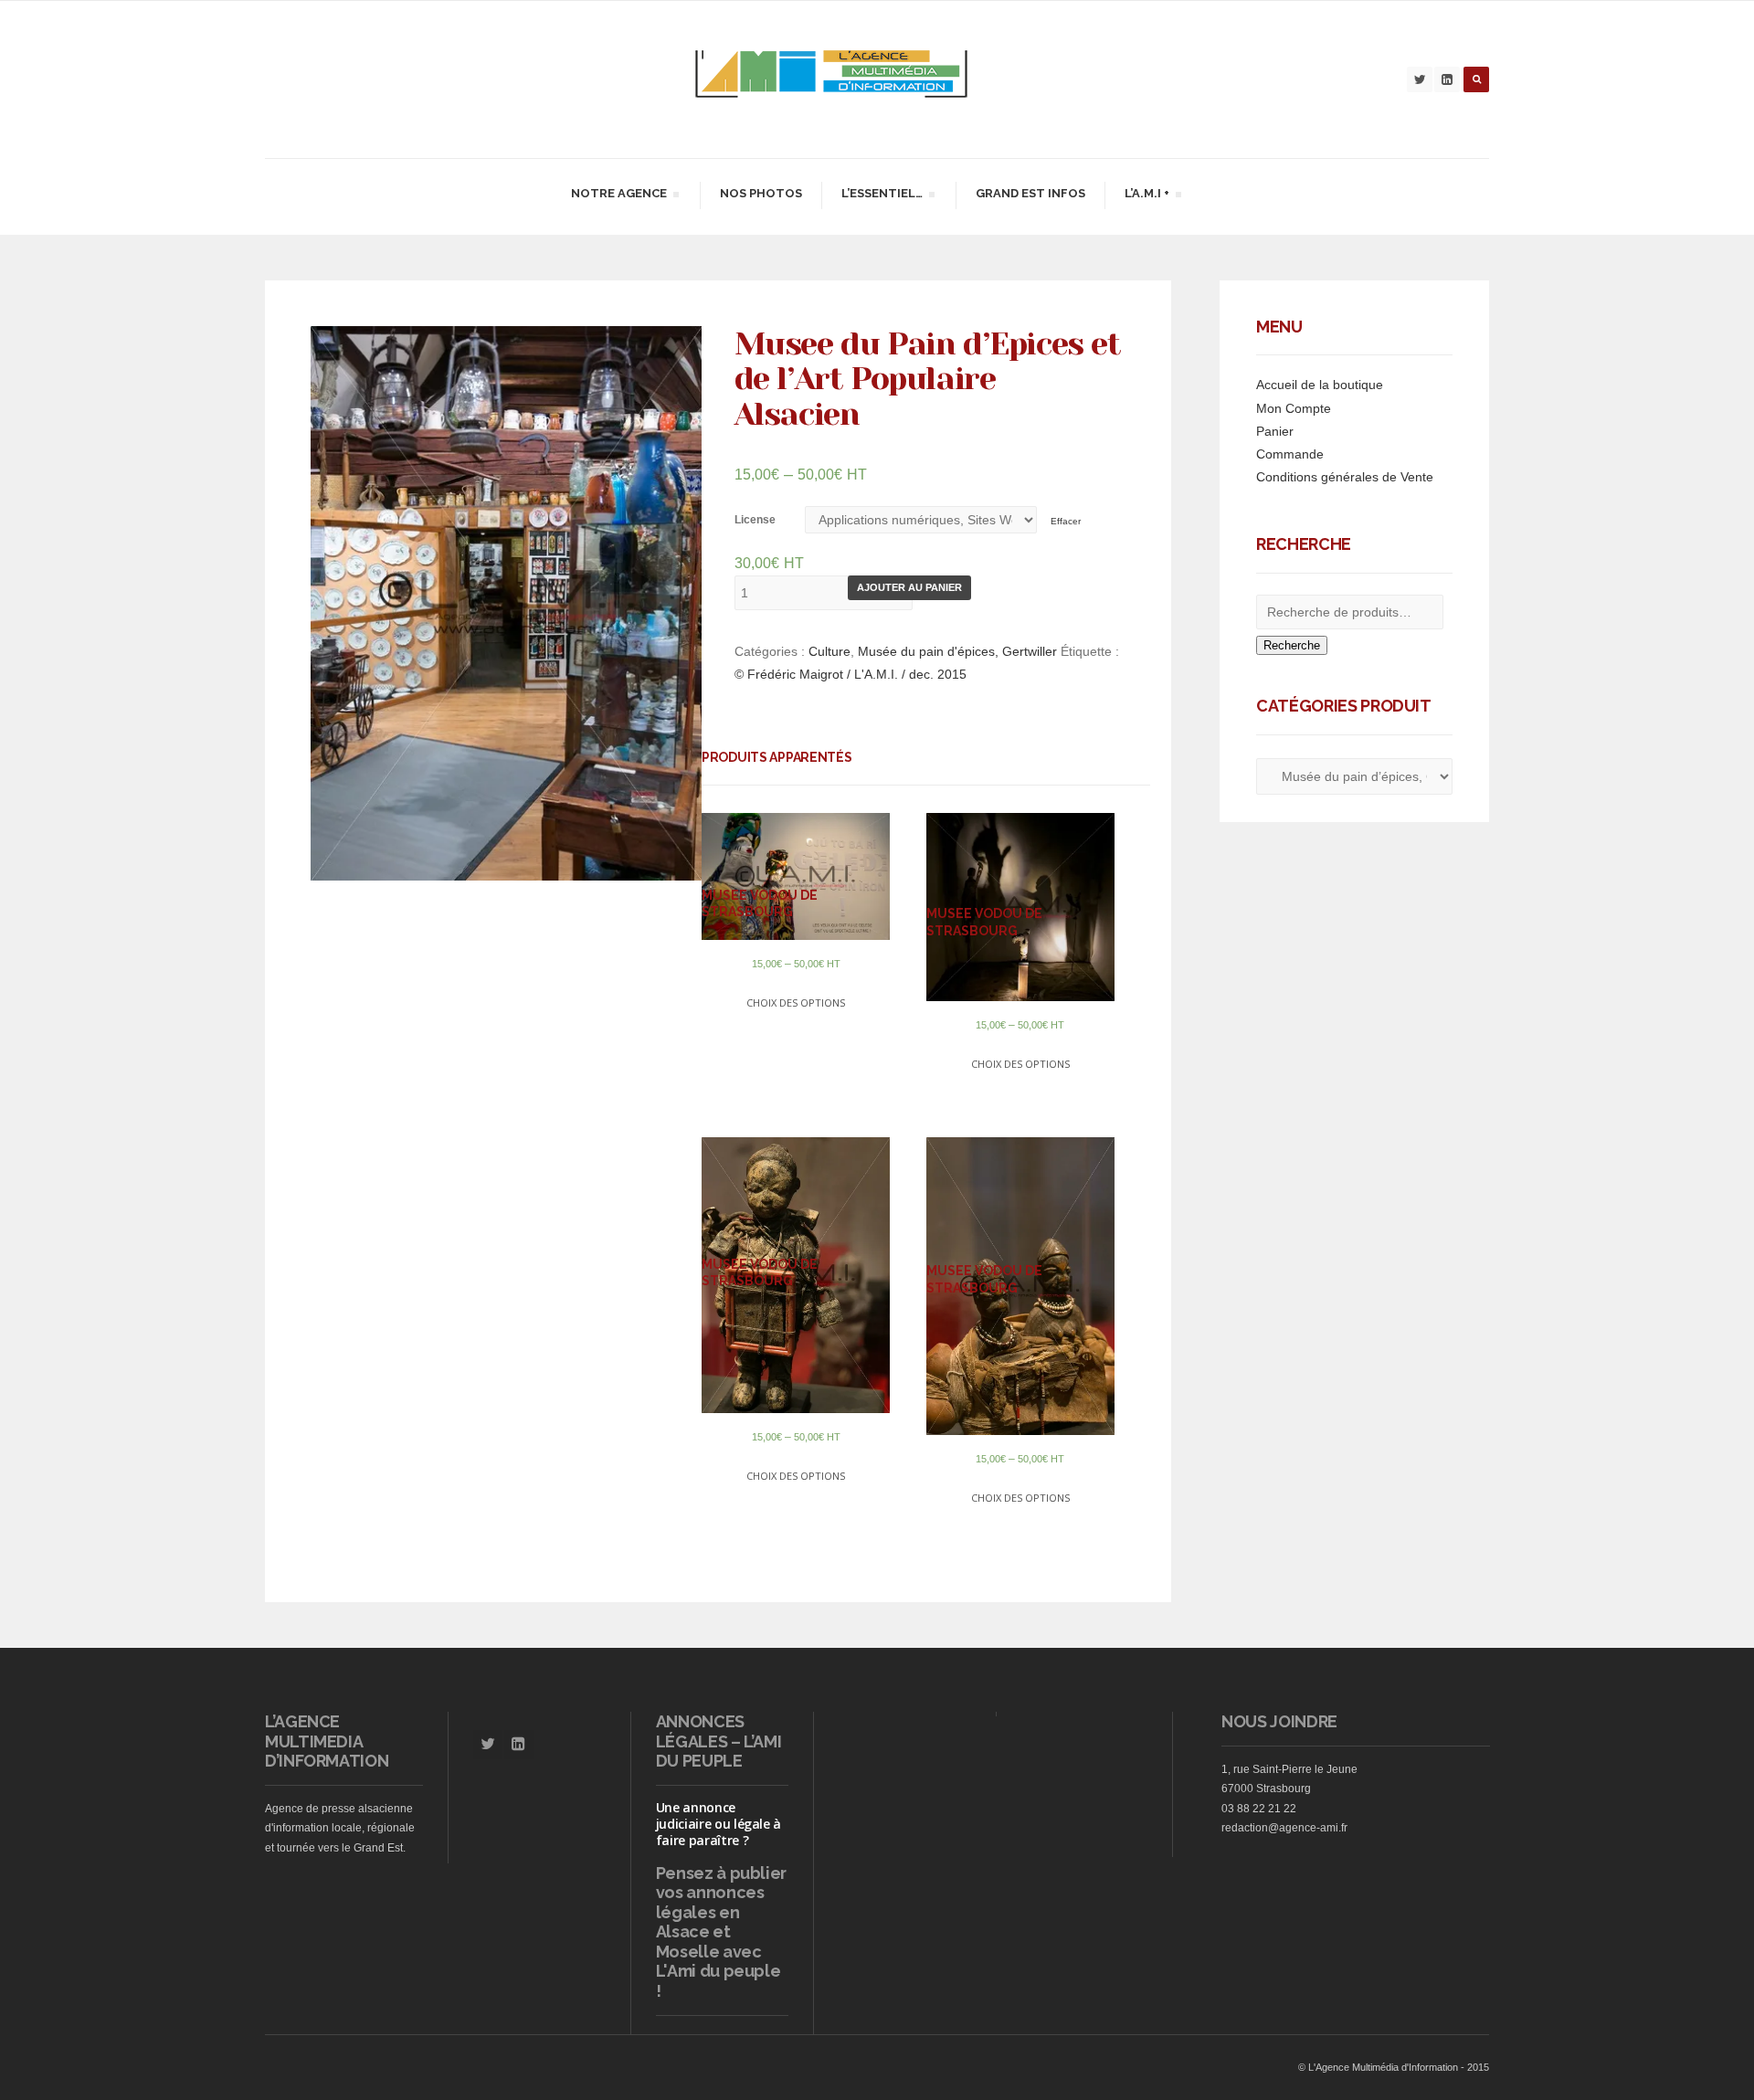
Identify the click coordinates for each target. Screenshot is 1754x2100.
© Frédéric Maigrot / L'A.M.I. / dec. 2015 (851, 674)
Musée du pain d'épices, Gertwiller (957, 651)
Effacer (1066, 521)
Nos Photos (761, 193)
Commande (1290, 454)
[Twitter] (1420, 79)
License (755, 520)
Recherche (1292, 645)
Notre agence (618, 196)
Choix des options (796, 1003)
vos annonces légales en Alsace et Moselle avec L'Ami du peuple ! (719, 1942)
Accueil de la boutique (1320, 385)
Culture (829, 651)
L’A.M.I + (1146, 196)
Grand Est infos (1030, 193)
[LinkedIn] (1447, 79)
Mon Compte (1294, 408)
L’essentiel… (882, 196)
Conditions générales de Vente (1345, 477)
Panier (1275, 431)
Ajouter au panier (909, 587)
